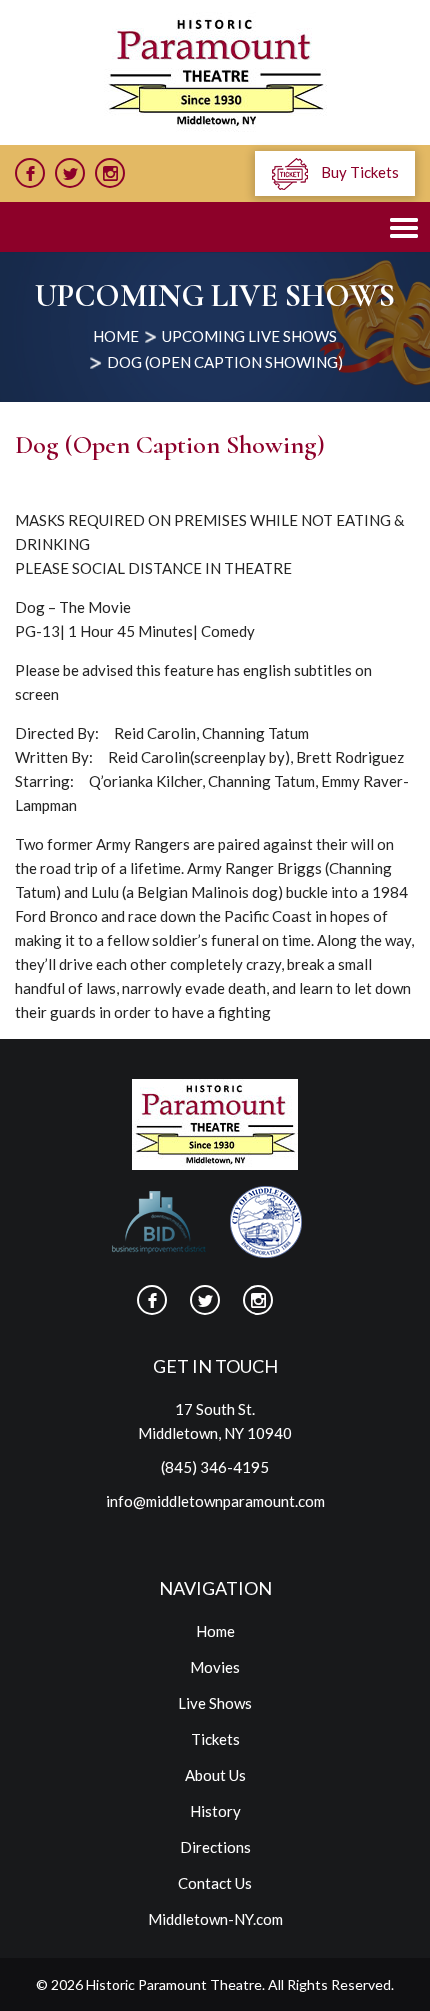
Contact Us (215, 1883)
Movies (215, 1667)
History (215, 1811)
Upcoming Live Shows (249, 336)
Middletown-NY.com (215, 1919)
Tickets (215, 1739)
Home (215, 1631)
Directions (215, 1847)
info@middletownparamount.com (215, 1501)
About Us (215, 1775)
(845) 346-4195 (215, 1467)
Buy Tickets (358, 172)
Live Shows (215, 1703)
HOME (116, 336)
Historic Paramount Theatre (174, 1984)
